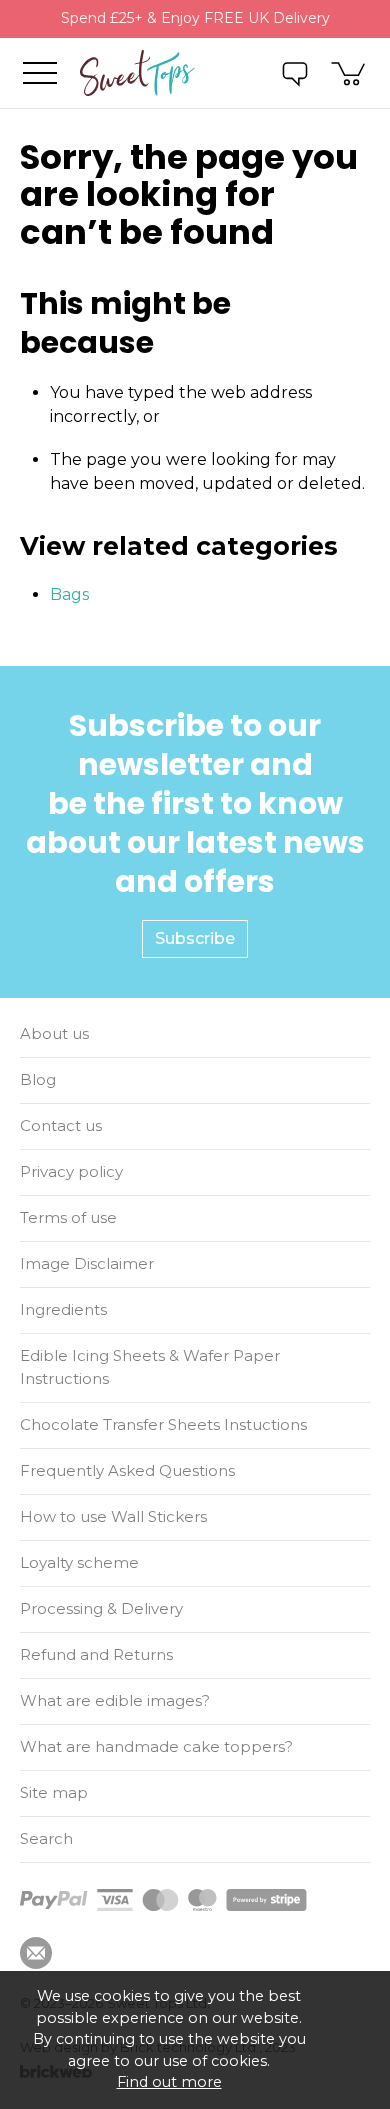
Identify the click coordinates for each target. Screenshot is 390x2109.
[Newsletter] (36, 1953)
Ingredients (63, 1309)
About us (54, 1033)
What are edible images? (115, 1700)
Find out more (169, 2082)
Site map (54, 1792)
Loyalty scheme (79, 1562)
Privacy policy (71, 1171)
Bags (69, 594)
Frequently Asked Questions (127, 1470)
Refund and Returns (96, 1654)
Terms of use (68, 1217)
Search (46, 1838)
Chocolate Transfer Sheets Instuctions (163, 1424)
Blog (38, 1079)
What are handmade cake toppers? (156, 1746)
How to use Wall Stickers (113, 1516)
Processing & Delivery (101, 1608)
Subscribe (195, 938)
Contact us (61, 1125)
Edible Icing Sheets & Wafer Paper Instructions (150, 1367)
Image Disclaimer (87, 1263)
